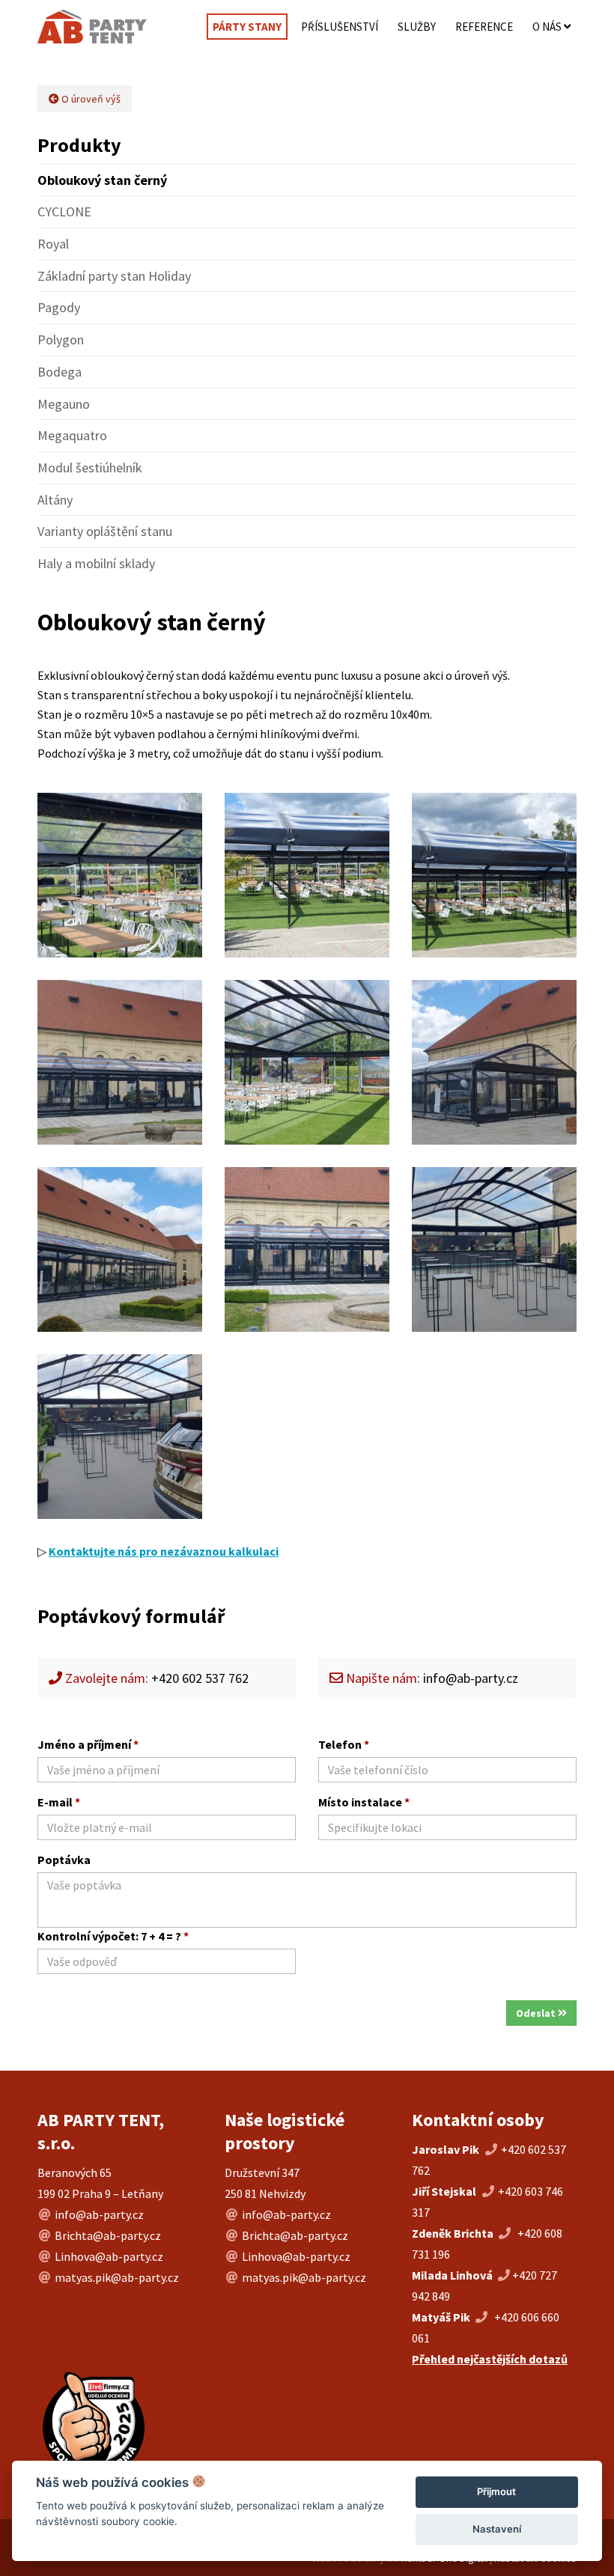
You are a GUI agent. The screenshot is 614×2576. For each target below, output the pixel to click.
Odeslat (537, 2013)
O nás (548, 27)
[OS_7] (120, 1249)
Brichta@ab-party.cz (108, 2235)
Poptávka (64, 1860)
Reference (484, 27)
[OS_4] (120, 1062)
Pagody (59, 307)
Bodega (60, 372)
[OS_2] (307, 875)
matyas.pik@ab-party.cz (117, 2277)
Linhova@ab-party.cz (109, 2256)
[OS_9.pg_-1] (120, 1437)
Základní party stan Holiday (114, 276)
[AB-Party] (86, 27)
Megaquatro (72, 435)
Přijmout (496, 2491)
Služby (417, 27)
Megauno (64, 404)
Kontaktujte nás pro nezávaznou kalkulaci (164, 1551)
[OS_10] (494, 1249)
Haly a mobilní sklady (96, 563)
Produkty (79, 145)
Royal (53, 244)
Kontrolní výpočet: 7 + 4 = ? (113, 1936)
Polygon (61, 339)
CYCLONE (64, 211)
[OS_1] (120, 875)
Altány (55, 500)
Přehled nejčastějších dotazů (490, 2359)
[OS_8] (307, 1249)
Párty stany (247, 27)
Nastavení (497, 2529)
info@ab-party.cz (471, 1678)
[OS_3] (494, 875)
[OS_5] (494, 1062)
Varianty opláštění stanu (105, 531)
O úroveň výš (90, 99)
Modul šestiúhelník (90, 468)
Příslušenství (340, 27)
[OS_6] (307, 1062)
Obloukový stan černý (102, 180)
